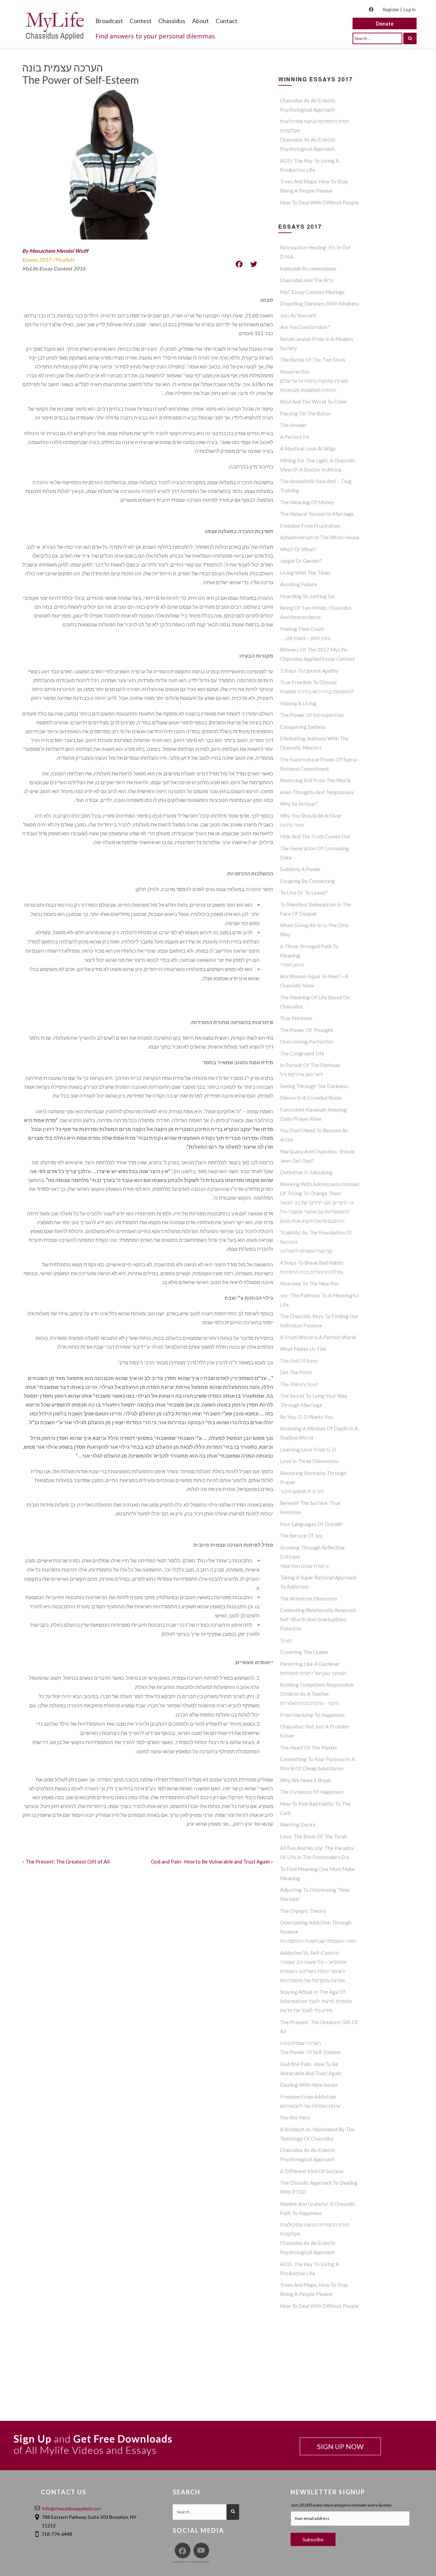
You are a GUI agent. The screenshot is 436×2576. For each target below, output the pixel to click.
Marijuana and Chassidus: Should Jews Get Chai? (317, 1156)
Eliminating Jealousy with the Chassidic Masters (314, 743)
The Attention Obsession (308, 1598)
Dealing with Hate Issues (309, 2085)
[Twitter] (254, 264)
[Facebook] (239, 264)
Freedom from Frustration (310, 526)
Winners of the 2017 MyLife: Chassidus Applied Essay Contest (317, 654)
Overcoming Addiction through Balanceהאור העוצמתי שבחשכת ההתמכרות (318, 1932)
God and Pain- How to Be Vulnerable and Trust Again (210, 1861)
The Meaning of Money (307, 502)
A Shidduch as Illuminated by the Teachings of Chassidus (317, 2134)
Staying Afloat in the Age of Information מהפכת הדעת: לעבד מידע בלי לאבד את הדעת (316, 2001)
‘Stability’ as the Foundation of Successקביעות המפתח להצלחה (316, 1242)
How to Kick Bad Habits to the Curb (315, 1808)
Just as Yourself (298, 315)
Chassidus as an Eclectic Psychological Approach (308, 105)
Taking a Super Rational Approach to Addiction (318, 1582)
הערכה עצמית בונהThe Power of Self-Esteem (310, 2047)
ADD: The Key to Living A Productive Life (309, 165)
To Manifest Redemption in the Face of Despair (316, 909)
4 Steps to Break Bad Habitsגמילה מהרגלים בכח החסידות (312, 1267)
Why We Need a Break (306, 1780)
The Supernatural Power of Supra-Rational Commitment (319, 764)
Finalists (65, 260)
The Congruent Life (302, 1053)
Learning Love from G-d (308, 1449)
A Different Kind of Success (312, 2171)
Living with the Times (305, 573)
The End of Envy (299, 1361)
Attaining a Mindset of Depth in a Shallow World (319, 1433)
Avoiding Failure (299, 584)
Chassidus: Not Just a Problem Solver (314, 1731)
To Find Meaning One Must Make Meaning (317, 1874)
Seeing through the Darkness (314, 1086)
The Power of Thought (306, 1030)
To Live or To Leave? (304, 892)
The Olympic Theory (303, 1911)
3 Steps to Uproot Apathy (309, 671)
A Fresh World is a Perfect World (318, 1337)
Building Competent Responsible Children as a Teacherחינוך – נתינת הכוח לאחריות (317, 1694)
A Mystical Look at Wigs (308, 448)
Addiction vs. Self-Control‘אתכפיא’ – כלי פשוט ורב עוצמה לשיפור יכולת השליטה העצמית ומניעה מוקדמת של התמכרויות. (313, 1966)
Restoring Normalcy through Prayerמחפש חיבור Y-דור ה (313, 1482)
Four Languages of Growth (311, 1524)
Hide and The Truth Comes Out (315, 836)
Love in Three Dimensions (309, 1461)
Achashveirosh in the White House (320, 537)
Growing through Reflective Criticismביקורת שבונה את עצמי (312, 1557)
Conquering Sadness (303, 727)
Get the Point (296, 1372)
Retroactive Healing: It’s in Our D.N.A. (315, 252)
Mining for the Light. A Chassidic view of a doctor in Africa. (318, 465)
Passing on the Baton (305, 413)
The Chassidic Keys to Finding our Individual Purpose (319, 1321)
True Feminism (296, 1018)
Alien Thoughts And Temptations (317, 792)
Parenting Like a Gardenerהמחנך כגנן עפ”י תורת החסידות (313, 1668)
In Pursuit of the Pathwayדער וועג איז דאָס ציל (310, 1070)
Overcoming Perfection (307, 1041)
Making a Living (298, 703)
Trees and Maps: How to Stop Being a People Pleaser (314, 186)
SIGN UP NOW (340, 2446)
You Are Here (295, 2117)
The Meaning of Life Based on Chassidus (315, 1002)
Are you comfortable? (305, 327)
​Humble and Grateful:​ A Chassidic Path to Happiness (318, 2208)
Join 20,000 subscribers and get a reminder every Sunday (341, 2505)
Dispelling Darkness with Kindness (320, 303)
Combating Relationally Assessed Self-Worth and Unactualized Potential (318, 1619)
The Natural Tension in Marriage (317, 514)
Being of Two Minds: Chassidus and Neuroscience (316, 612)
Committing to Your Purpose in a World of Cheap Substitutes (317, 1764)
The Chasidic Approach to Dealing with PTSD (319, 2187)
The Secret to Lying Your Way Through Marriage (314, 1400)
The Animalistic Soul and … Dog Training (316, 486)
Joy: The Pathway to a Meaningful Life (319, 1300)
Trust (286, 1640)
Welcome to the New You (309, 1283)
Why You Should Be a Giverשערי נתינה (311, 820)
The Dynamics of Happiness (312, 1792)
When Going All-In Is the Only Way (314, 930)
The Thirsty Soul (299, 1384)
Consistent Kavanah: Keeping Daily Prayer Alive (313, 1114)
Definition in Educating (306, 1172)
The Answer (293, 425)
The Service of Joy (301, 1536)
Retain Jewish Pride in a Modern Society (317, 343)
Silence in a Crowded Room (311, 1098)
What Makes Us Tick (303, 1349)
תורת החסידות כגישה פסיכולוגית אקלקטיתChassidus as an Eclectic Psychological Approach (315, 135)
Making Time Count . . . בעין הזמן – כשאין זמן (305, 633)
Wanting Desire (298, 1824)
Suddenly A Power (300, 869)
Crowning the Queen (304, 1652)
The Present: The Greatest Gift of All (68, 1861)
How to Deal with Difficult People (319, 202)
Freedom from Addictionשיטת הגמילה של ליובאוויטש (310, 2101)
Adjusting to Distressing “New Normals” (315, 1894)
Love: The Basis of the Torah (314, 1836)
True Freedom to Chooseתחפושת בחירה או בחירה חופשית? (317, 687)
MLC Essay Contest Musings (312, 292)
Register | (392, 10)
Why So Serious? (299, 804)
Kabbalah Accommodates (308, 268)
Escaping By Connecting (307, 881)
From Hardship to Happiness (312, 1715)
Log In (410, 10)
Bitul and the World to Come (313, 401)
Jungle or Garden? (301, 561)
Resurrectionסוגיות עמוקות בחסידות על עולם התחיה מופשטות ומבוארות (314, 381)
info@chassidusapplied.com (72, 2508)
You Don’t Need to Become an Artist (314, 1135)
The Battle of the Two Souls (313, 360)
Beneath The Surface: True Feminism (310, 1507)
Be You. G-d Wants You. (307, 1417)
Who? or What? (298, 549)
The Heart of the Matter (309, 1748)
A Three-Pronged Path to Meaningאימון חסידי (309, 955)
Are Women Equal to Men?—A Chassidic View (314, 981)
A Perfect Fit (295, 437)
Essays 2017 (37, 260)
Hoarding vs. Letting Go (307, 596)
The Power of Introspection (312, 715)
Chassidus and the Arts (307, 280)
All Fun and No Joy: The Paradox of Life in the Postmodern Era (317, 1852)
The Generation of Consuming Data (315, 853)
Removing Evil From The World (315, 780)
